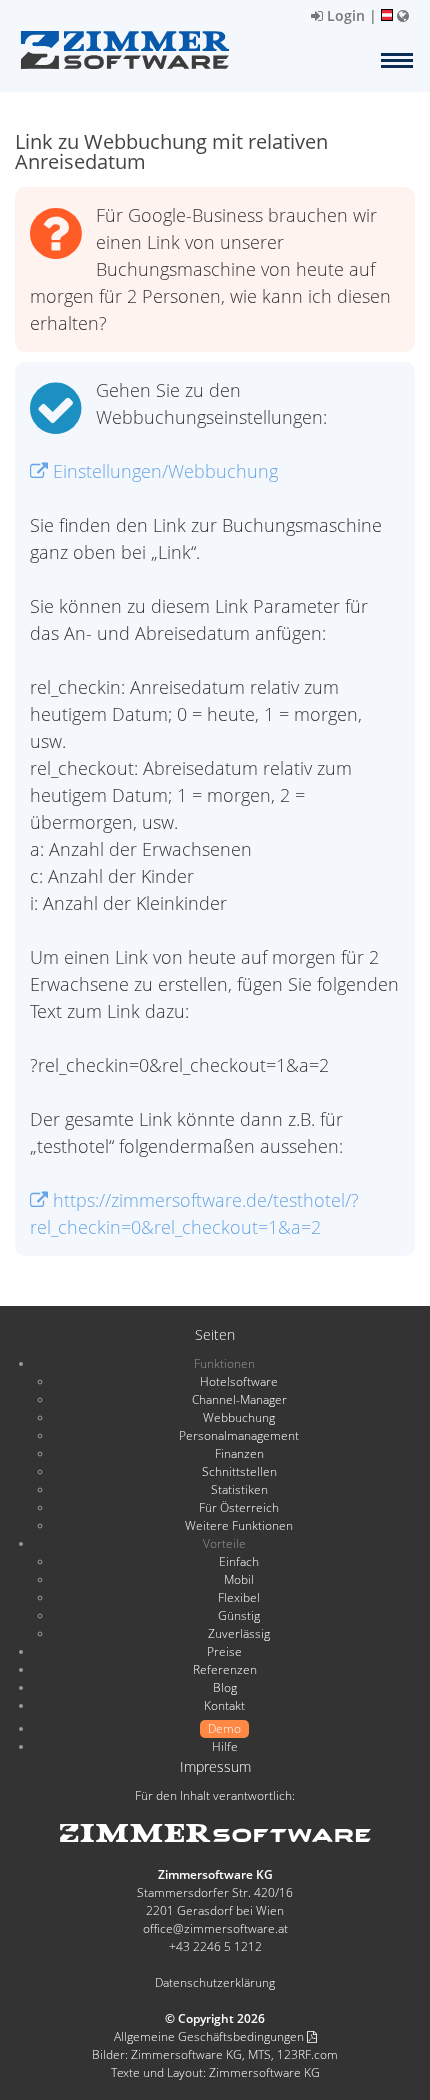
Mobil (239, 1579)
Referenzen (225, 1669)
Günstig (239, 1615)
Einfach (239, 1561)
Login (344, 15)
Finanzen (239, 1453)
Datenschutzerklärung (215, 1982)
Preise (224, 1651)
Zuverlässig (239, 1633)
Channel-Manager (239, 1399)
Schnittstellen (239, 1471)
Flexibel (239, 1597)
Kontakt (224, 1705)
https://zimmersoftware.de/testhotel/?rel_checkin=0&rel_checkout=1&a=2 (194, 1213)
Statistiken (239, 1489)
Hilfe (225, 1746)
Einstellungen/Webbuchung (163, 471)
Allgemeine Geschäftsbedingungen (210, 2036)
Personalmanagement (239, 1435)
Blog (225, 1687)
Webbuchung (239, 1417)
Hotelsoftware (239, 1381)
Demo (224, 1728)
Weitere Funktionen (239, 1525)
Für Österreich (239, 1507)
